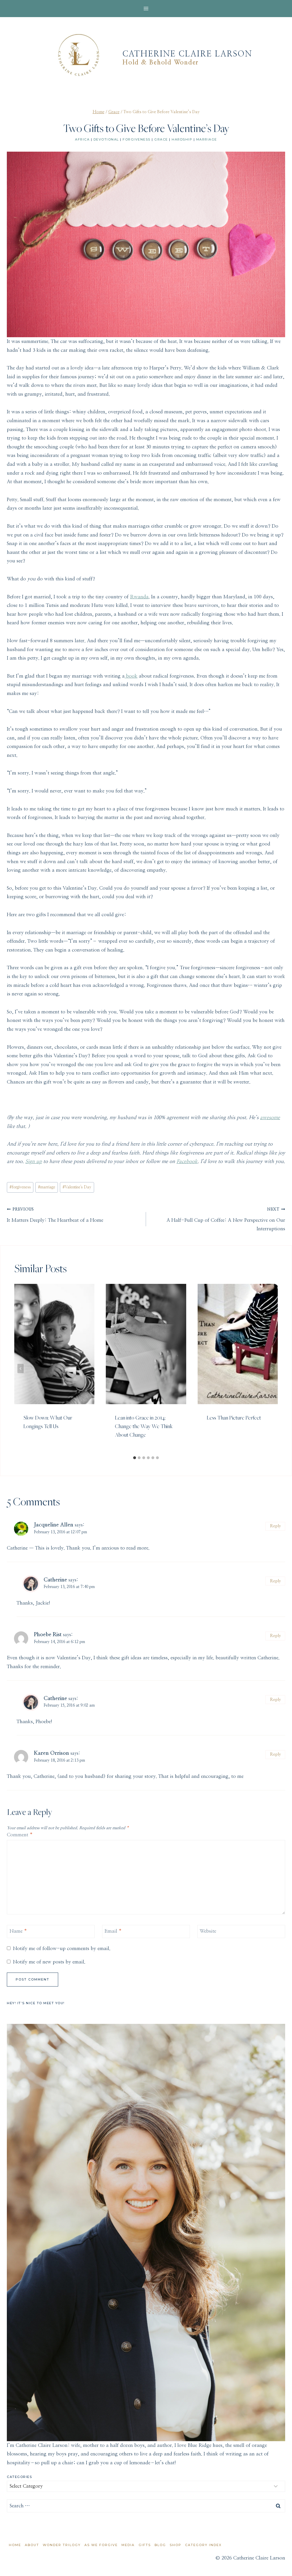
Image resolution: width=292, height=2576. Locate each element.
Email (113, 1931)
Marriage (207, 139)
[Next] (271, 1368)
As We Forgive (101, 2545)
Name (18, 1931)
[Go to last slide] (21, 1368)
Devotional (106, 139)
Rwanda (139, 597)
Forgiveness (137, 139)
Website (208, 1931)
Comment (20, 1835)
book (131, 676)
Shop (176, 2545)
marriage (47, 1187)
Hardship (182, 139)
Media (128, 2545)
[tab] (135, 1458)
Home (15, 2545)
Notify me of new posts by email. (49, 1962)
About (32, 2545)
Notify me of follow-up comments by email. (62, 1948)
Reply (275, 1526)
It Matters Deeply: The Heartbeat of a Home (55, 1215)
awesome (270, 1118)
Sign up (34, 1161)
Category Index (203, 2545)
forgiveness (20, 1187)
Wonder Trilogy (62, 2545)
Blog (160, 2545)
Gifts (145, 2545)
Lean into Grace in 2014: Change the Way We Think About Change (144, 1426)
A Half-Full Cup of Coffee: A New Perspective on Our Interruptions (226, 1219)
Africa (82, 139)
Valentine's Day (77, 1187)
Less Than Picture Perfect (234, 1418)
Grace (161, 139)
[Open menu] (146, 8)
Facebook (187, 1161)
